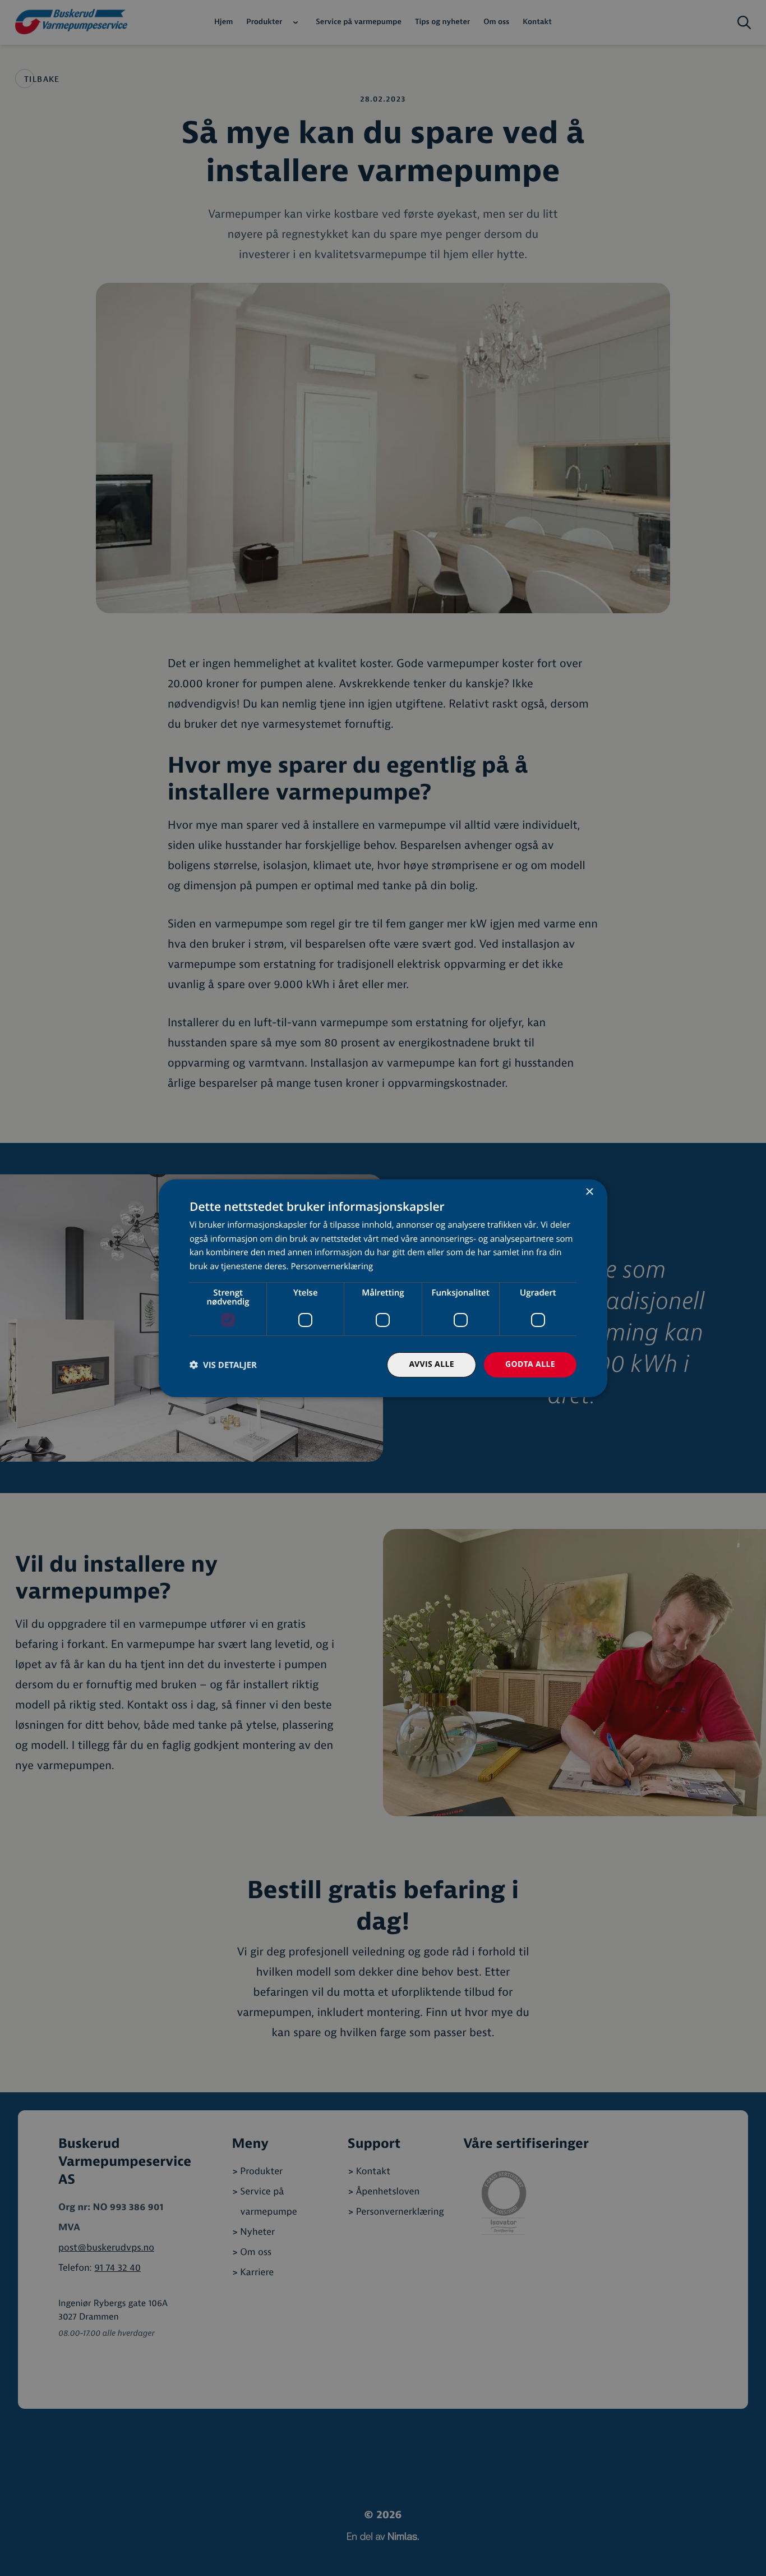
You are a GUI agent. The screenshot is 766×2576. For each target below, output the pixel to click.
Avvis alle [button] (432, 1364)
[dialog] (383, 1288)
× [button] (589, 1192)
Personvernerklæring (332, 1266)
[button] (223, 1365)
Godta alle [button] (530, 1364)
